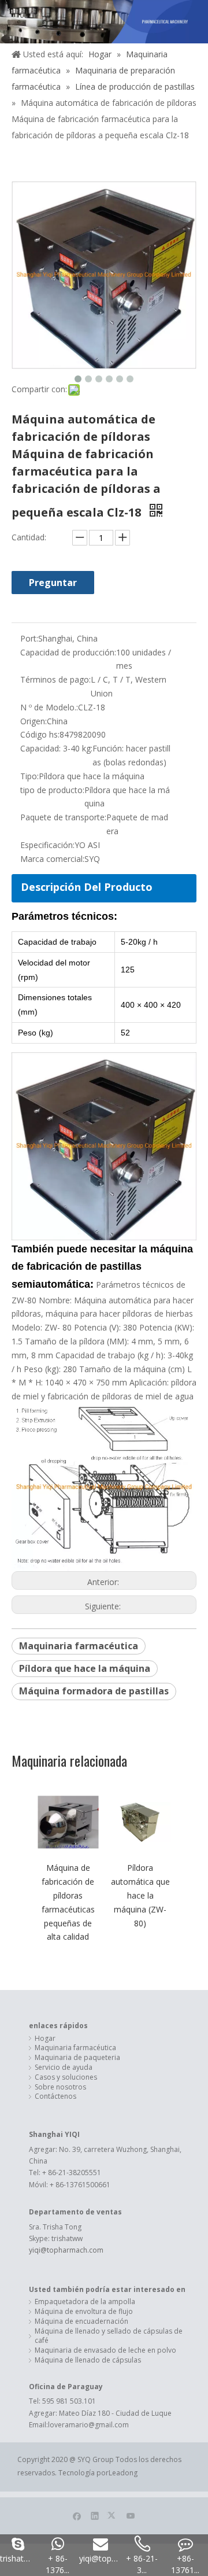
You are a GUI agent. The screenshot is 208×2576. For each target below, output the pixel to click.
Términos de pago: (55, 679)
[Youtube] (131, 2515)
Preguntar (53, 583)
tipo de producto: (52, 790)
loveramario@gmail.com (88, 2425)
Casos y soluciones (66, 2077)
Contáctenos (55, 2096)
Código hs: (40, 734)
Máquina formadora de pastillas (94, 1691)
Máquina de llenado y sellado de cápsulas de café (109, 2336)
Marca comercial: (52, 859)
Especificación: (47, 845)
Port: (29, 638)
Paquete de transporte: (63, 817)
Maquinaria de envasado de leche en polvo (105, 2350)
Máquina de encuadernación (81, 2321)
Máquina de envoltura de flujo (84, 2312)
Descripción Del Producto (87, 887)
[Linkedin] (95, 2515)
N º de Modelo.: (49, 707)
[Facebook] (77, 2515)
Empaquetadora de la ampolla (85, 2302)
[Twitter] (113, 2515)
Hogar (45, 2039)
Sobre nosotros (60, 2087)
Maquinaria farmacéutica (79, 1646)
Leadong (123, 2473)
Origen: (34, 721)
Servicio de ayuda (64, 2068)
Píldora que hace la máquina (85, 1668)
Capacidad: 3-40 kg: (56, 748)
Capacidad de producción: (68, 652)
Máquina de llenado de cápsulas (88, 2360)
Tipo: (29, 776)
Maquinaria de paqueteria (77, 2058)
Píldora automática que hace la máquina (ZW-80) (140, 1895)
